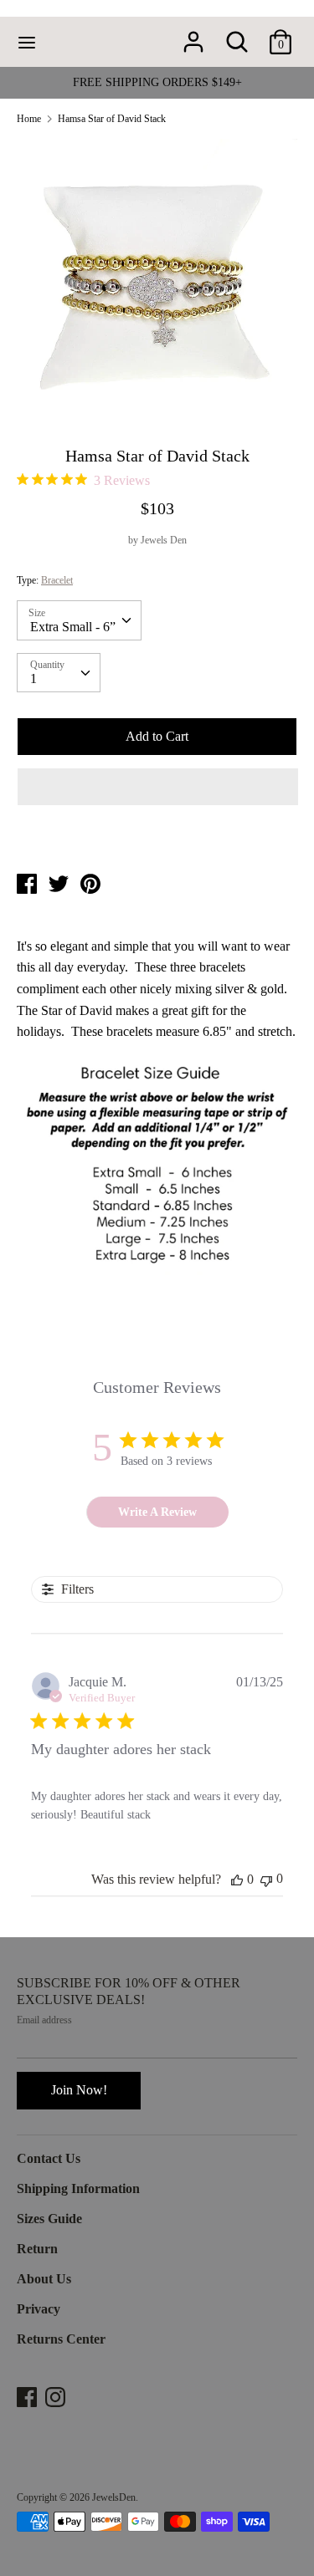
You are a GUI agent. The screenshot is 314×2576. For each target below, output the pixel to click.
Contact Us (49, 2158)
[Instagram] (57, 2397)
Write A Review (157, 1512)
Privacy (39, 2309)
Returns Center (61, 2339)
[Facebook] (28, 2397)
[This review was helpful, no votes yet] (237, 1880)
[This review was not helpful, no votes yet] (266, 1879)
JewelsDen (114, 2497)
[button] (158, 787)
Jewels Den (164, 540)
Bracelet (57, 580)
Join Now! (79, 2090)
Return (37, 2249)
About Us (44, 2279)
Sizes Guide (49, 2219)
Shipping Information (78, 2188)
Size (37, 613)
